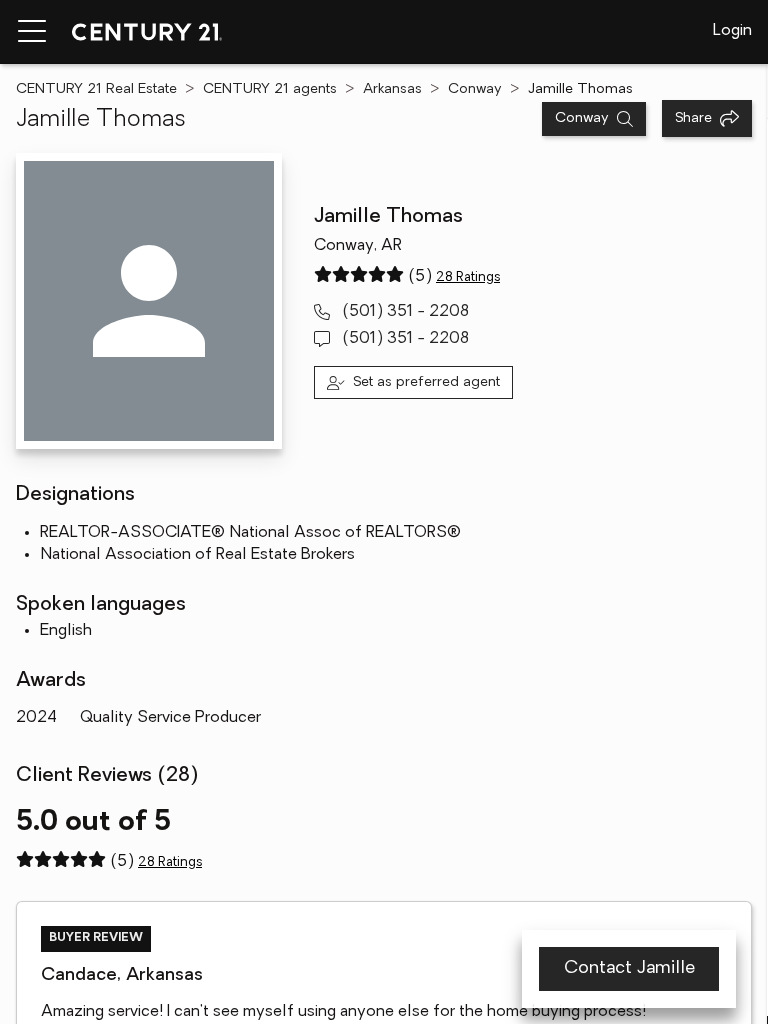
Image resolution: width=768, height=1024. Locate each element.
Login (732, 31)
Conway (475, 89)
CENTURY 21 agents (270, 89)
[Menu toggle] (32, 32)
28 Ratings (468, 277)
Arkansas (392, 89)
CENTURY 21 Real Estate (96, 89)
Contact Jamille (629, 969)
